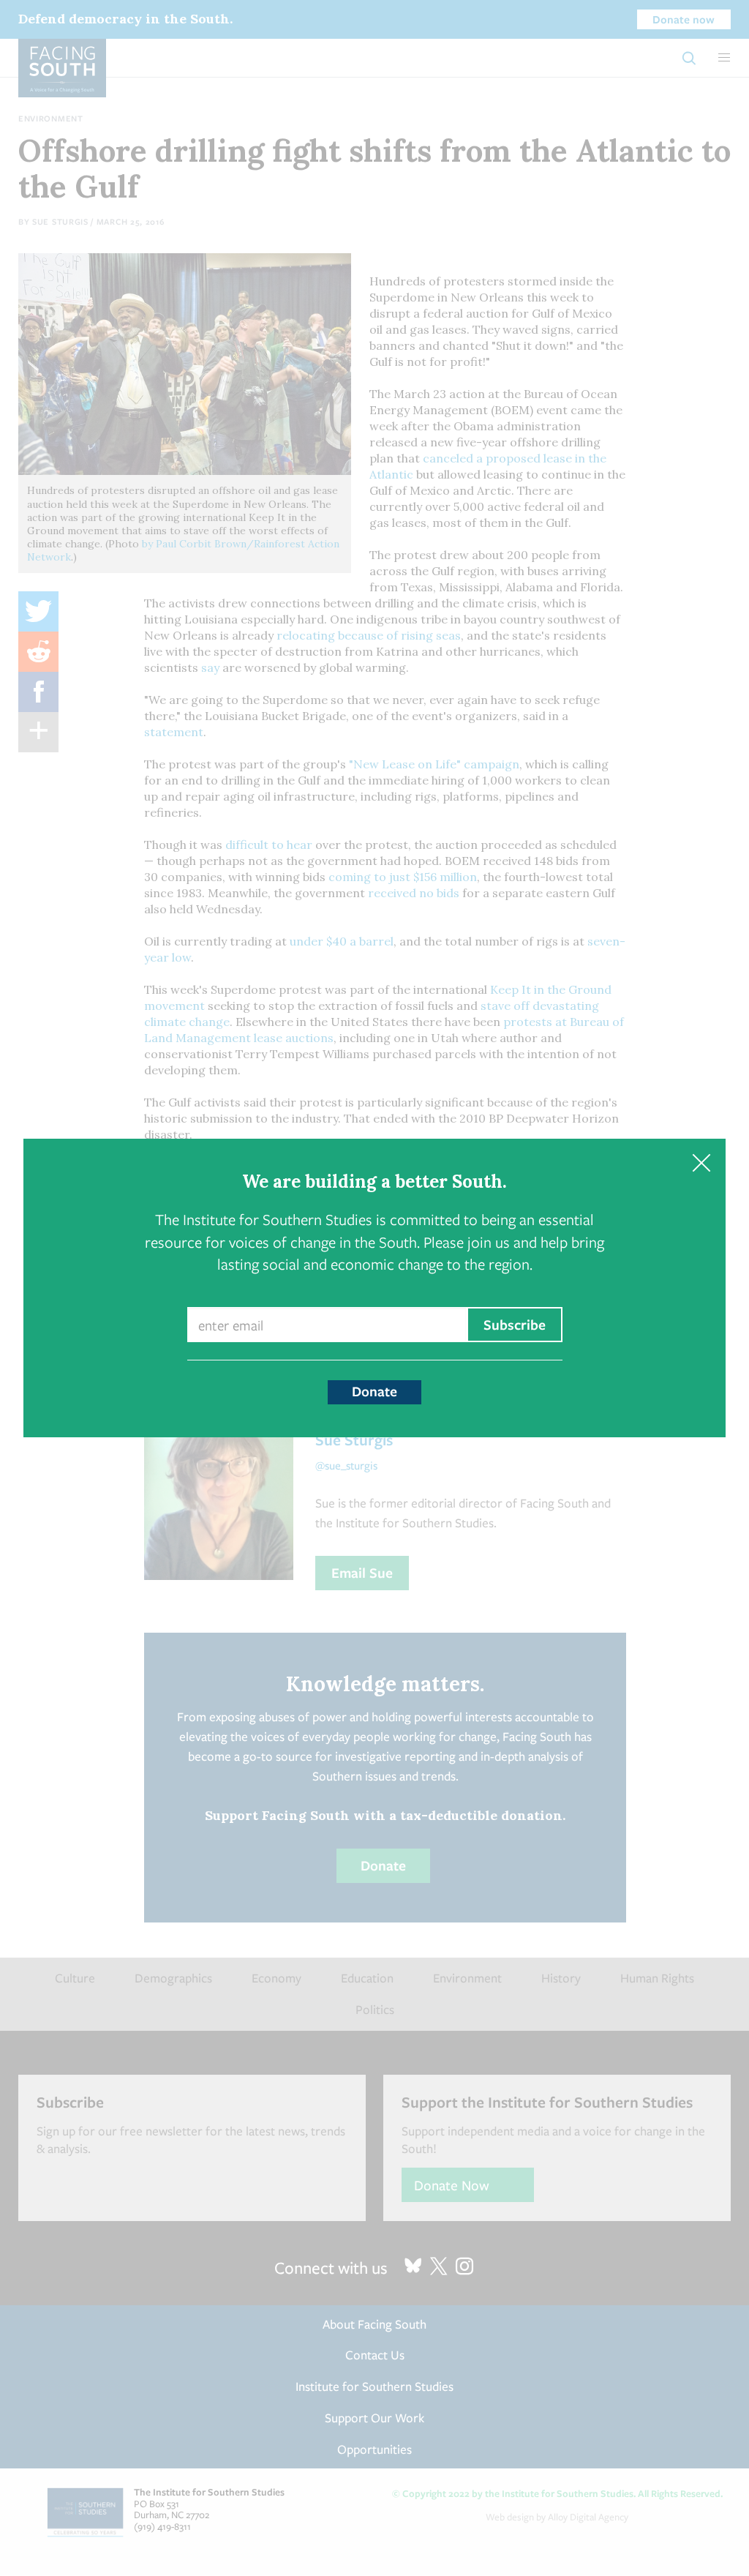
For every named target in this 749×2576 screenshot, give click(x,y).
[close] (701, 1163)
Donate (374, 1391)
